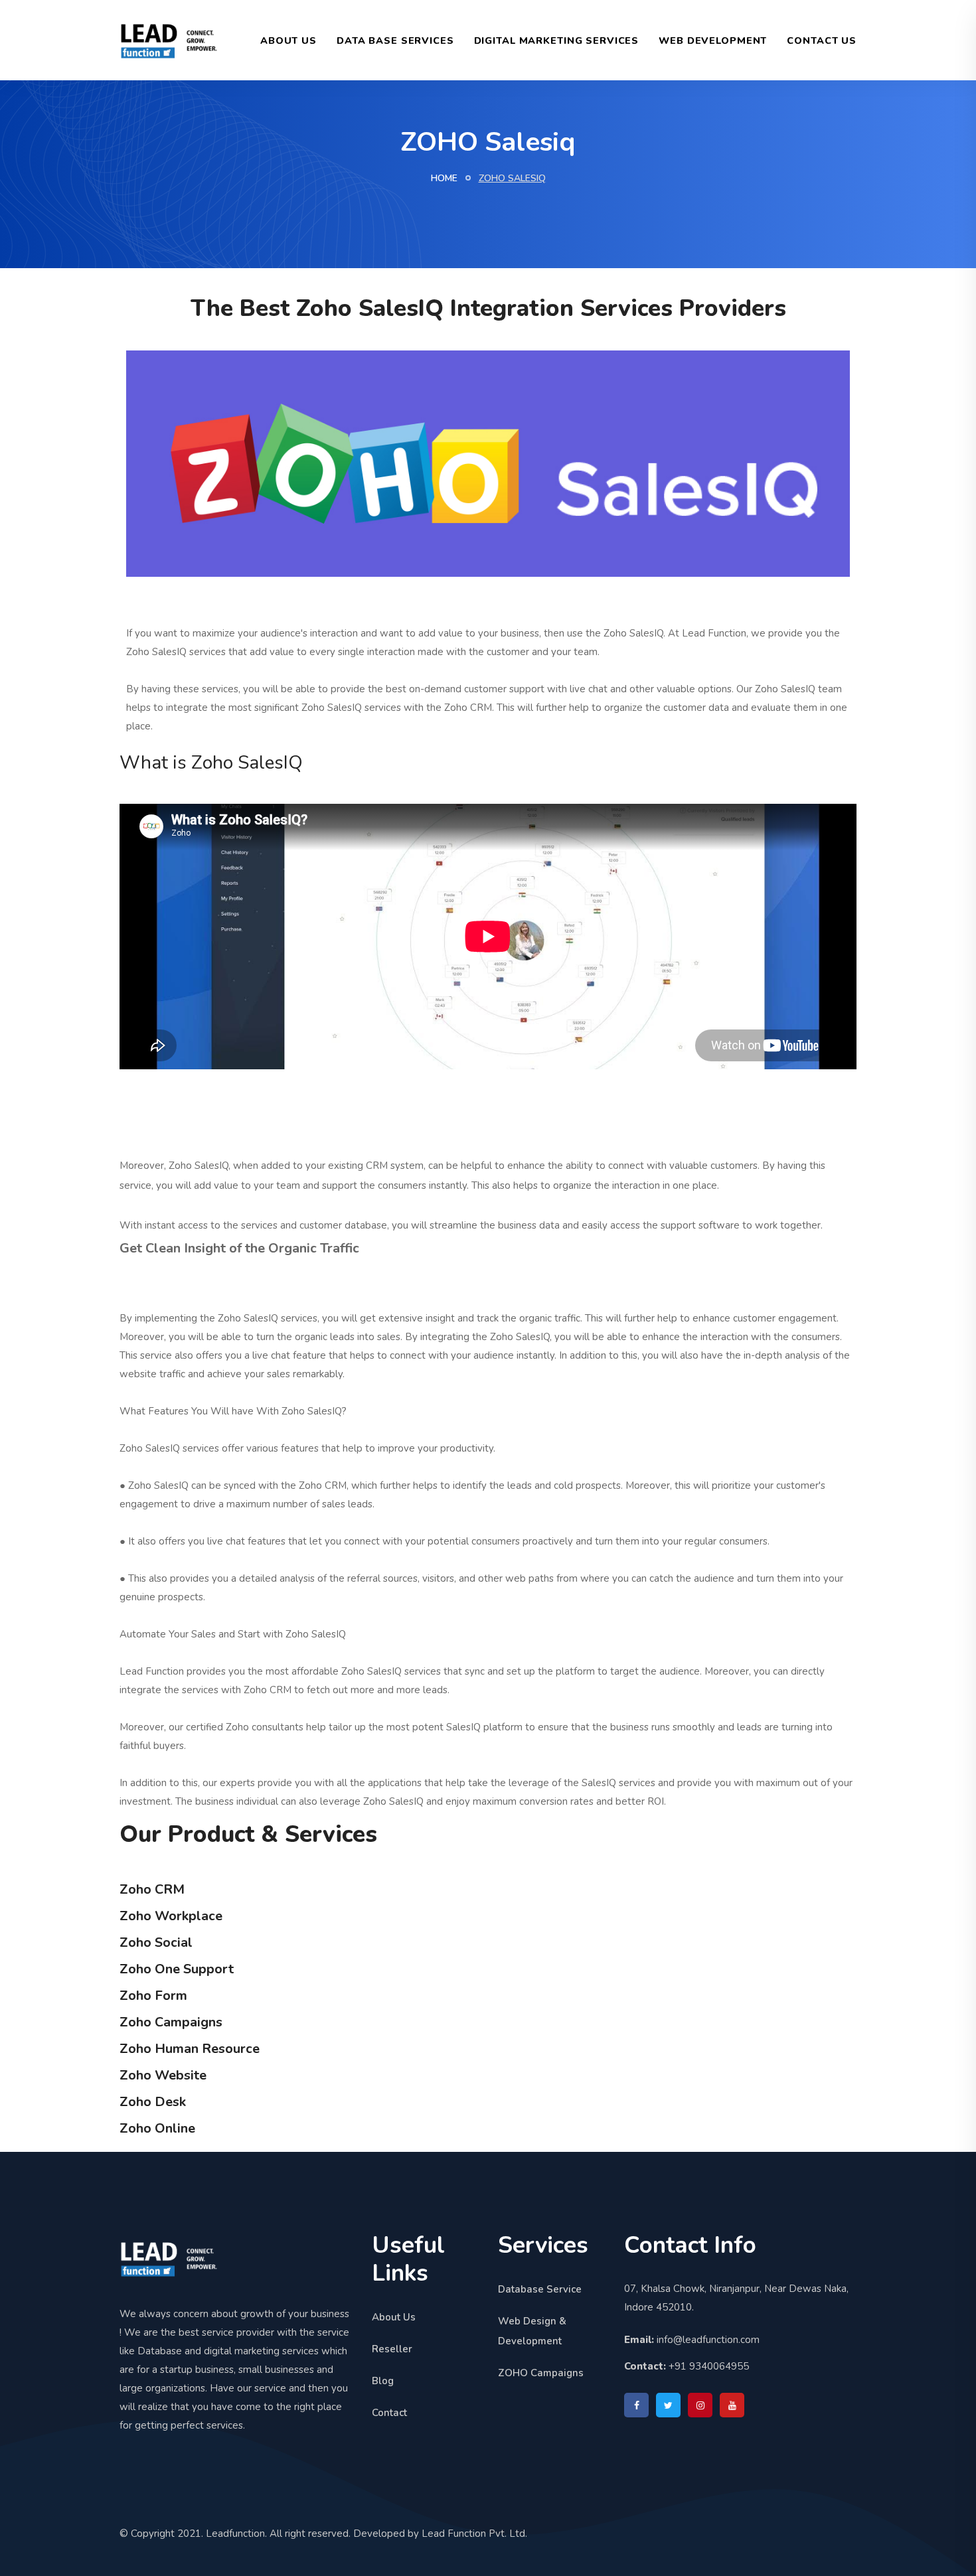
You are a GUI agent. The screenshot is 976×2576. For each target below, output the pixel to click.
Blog (383, 2381)
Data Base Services (395, 40)
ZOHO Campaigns (541, 2373)
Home (444, 178)
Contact (389, 2413)
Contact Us (822, 40)
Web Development (713, 40)
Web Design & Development (532, 2331)
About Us (288, 40)
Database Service (540, 2289)
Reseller (392, 2349)
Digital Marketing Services (557, 40)
